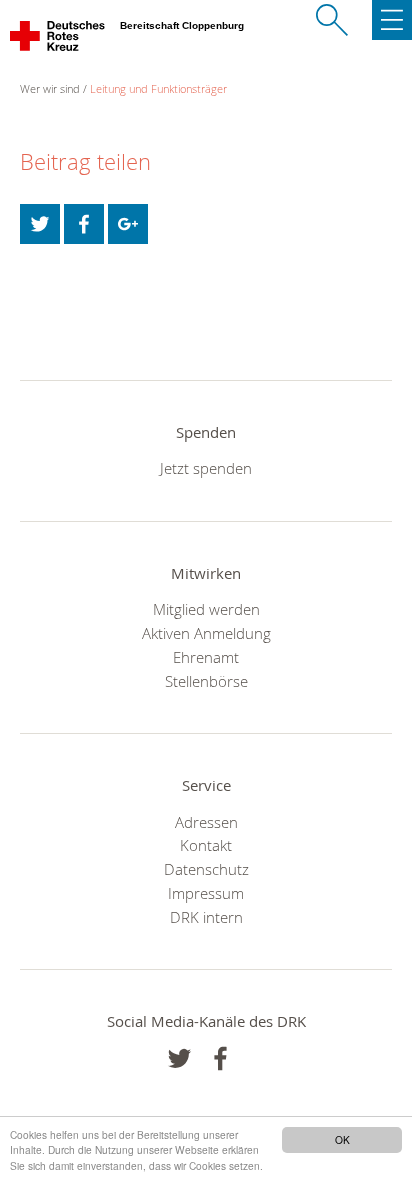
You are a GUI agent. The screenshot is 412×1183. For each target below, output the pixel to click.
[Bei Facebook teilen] (84, 224)
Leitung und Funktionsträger (158, 88)
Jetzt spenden (206, 468)
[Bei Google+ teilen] (128, 224)
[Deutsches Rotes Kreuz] (58, 40)
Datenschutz (206, 869)
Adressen (206, 822)
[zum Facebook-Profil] (179, 1058)
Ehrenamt (206, 657)
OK (342, 1139)
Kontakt (206, 845)
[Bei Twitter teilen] (40, 224)
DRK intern (206, 917)
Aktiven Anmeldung (206, 633)
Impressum (206, 893)
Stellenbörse (206, 681)
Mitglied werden (206, 609)
